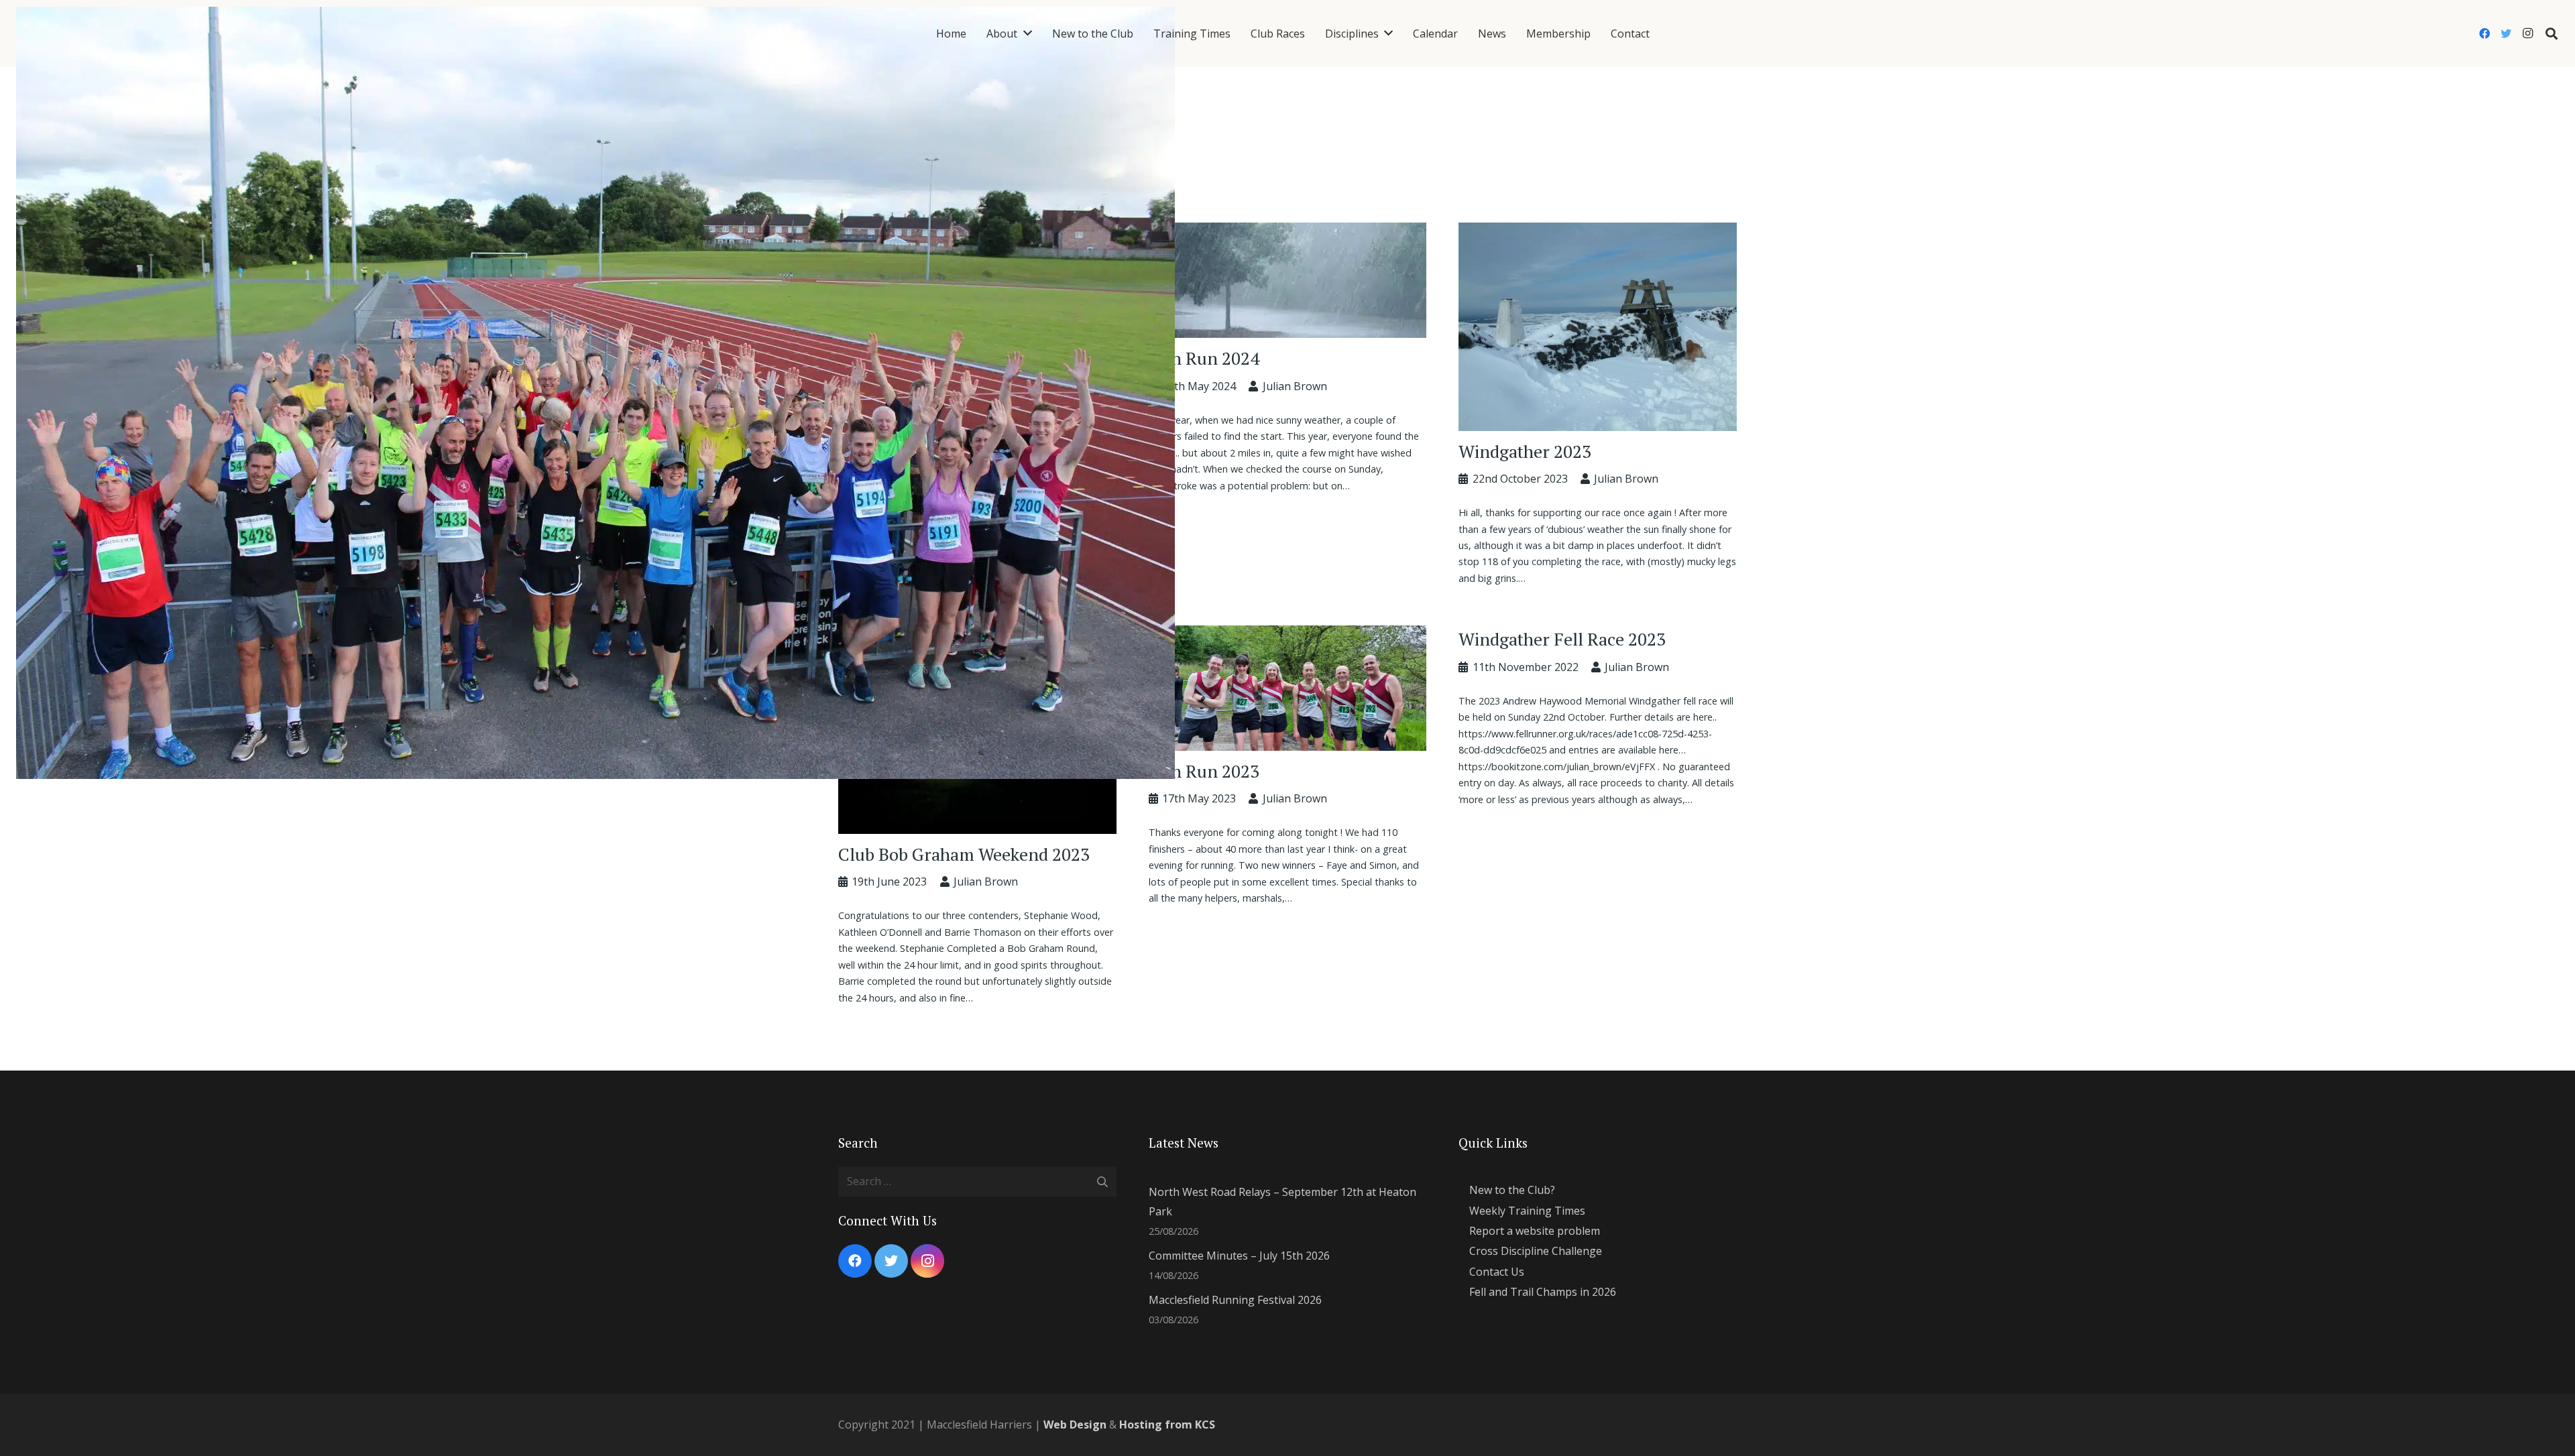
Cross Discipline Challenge (1536, 1251)
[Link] (595, 34)
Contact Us (1497, 1272)
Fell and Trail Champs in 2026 (1543, 1292)
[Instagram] (2527, 34)
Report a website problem (1535, 1231)
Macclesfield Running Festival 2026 (1235, 1300)
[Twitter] (2506, 34)
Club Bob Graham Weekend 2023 (964, 854)
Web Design (1075, 1424)
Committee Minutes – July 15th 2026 (1239, 1256)
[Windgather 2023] (1598, 232)
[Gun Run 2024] (1288, 232)
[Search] (2552, 34)
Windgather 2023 (1525, 451)
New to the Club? (1512, 1190)
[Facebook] (2484, 34)
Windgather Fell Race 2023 (1562, 639)
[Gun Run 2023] (1288, 635)
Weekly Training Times (1527, 1211)
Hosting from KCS (1167, 1424)
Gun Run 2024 (1204, 358)
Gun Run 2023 (1204, 771)
